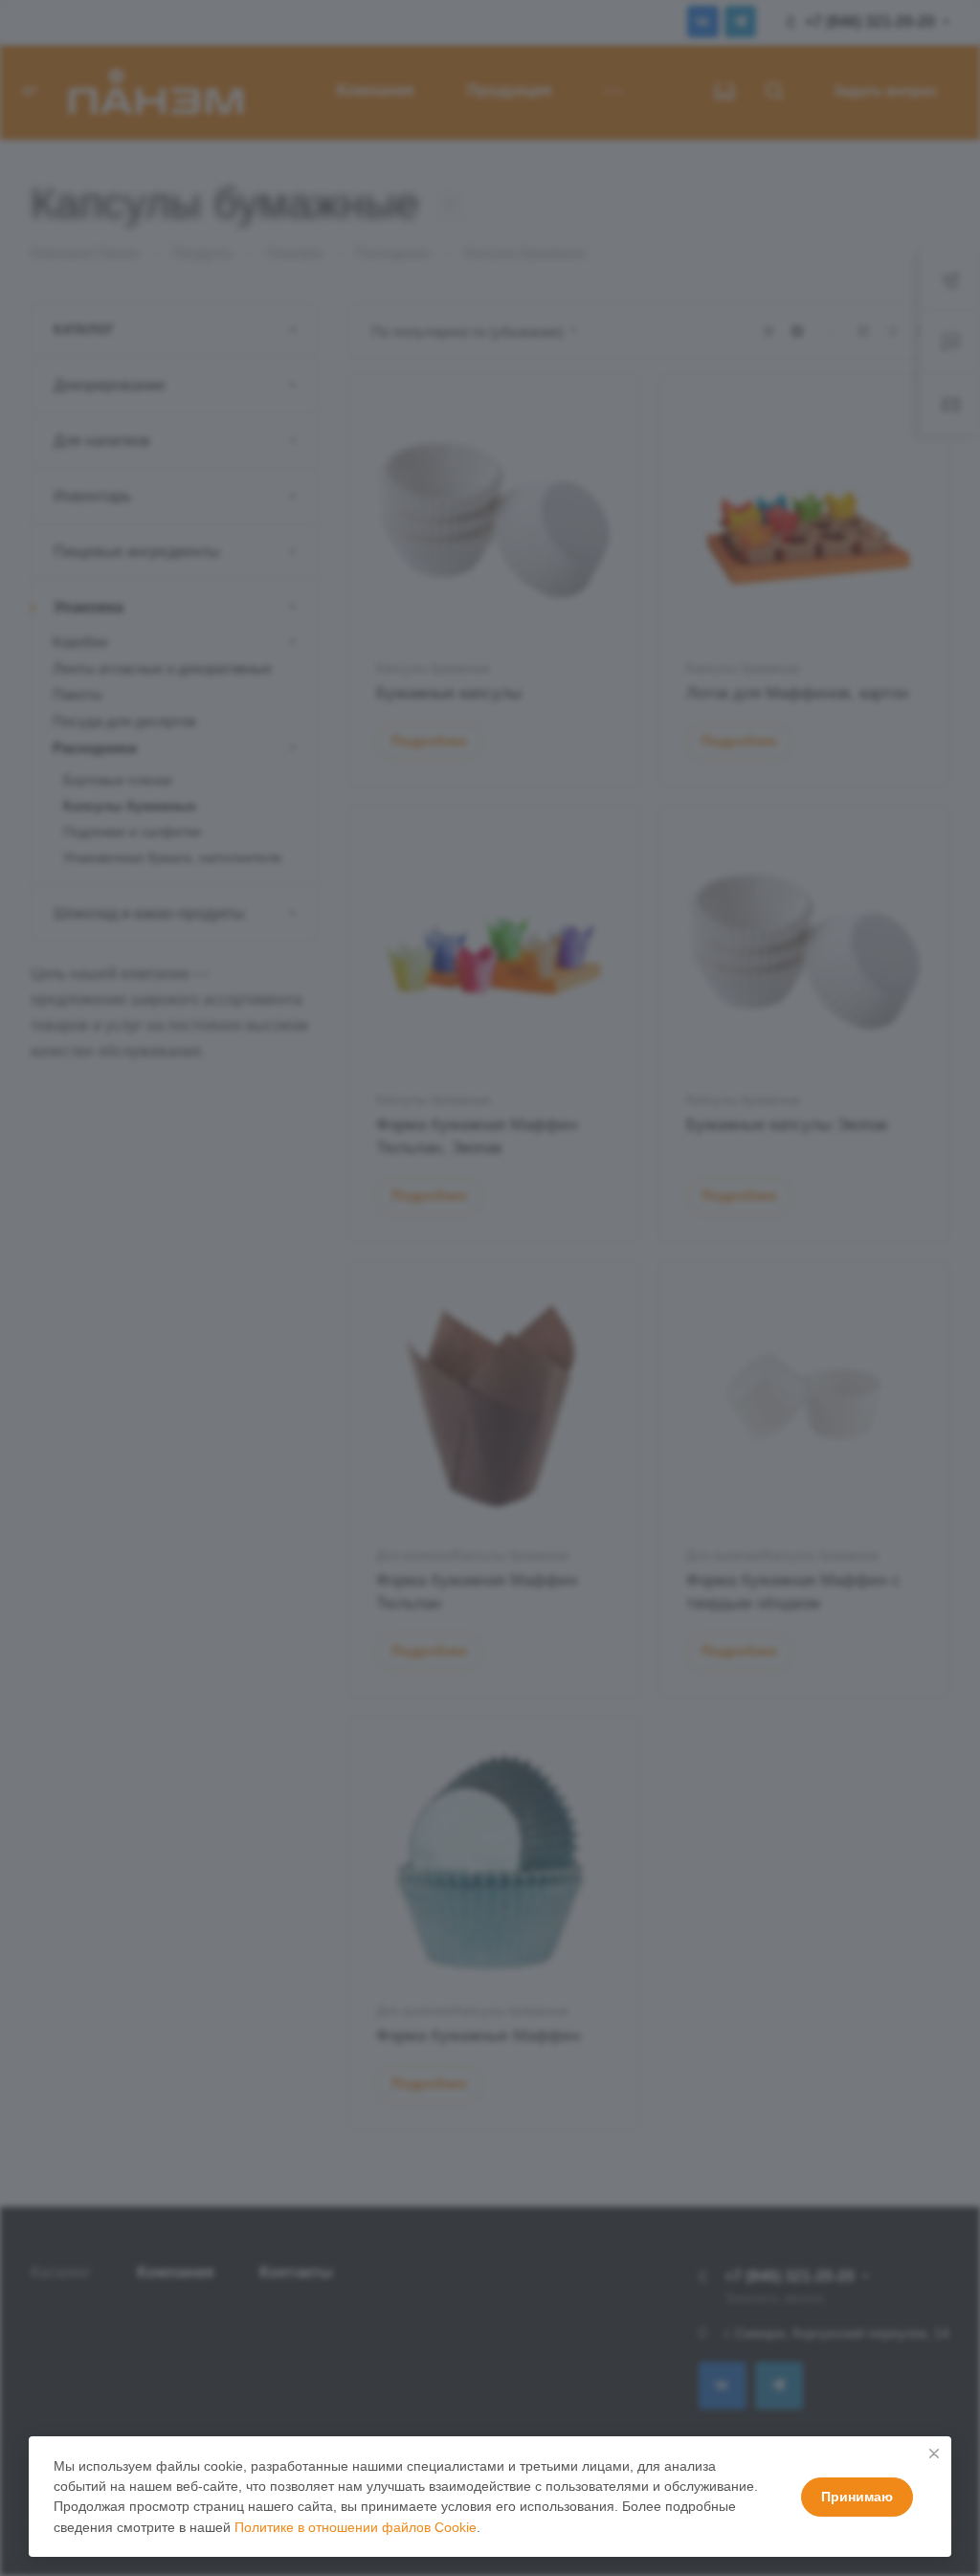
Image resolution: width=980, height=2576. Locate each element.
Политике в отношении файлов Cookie (356, 2527)
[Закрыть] (934, 2454)
